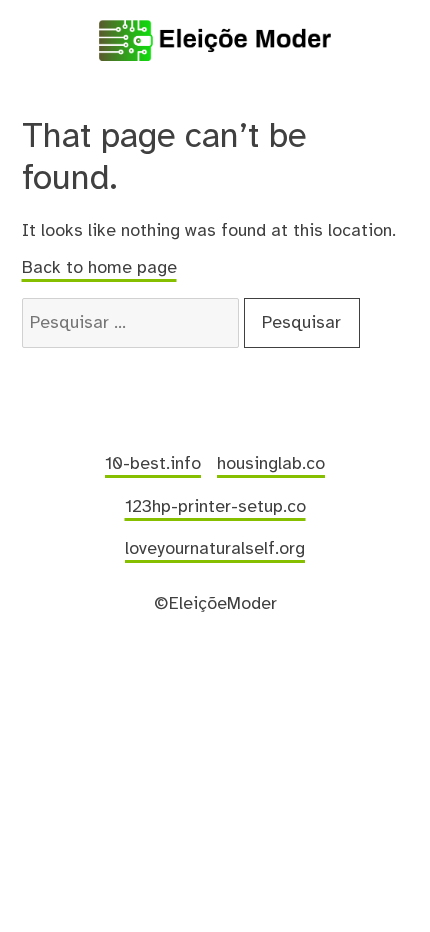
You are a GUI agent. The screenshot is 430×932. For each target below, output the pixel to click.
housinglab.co (271, 464)
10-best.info (153, 464)
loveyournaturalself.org (215, 549)
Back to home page (99, 268)
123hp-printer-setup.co (215, 507)
